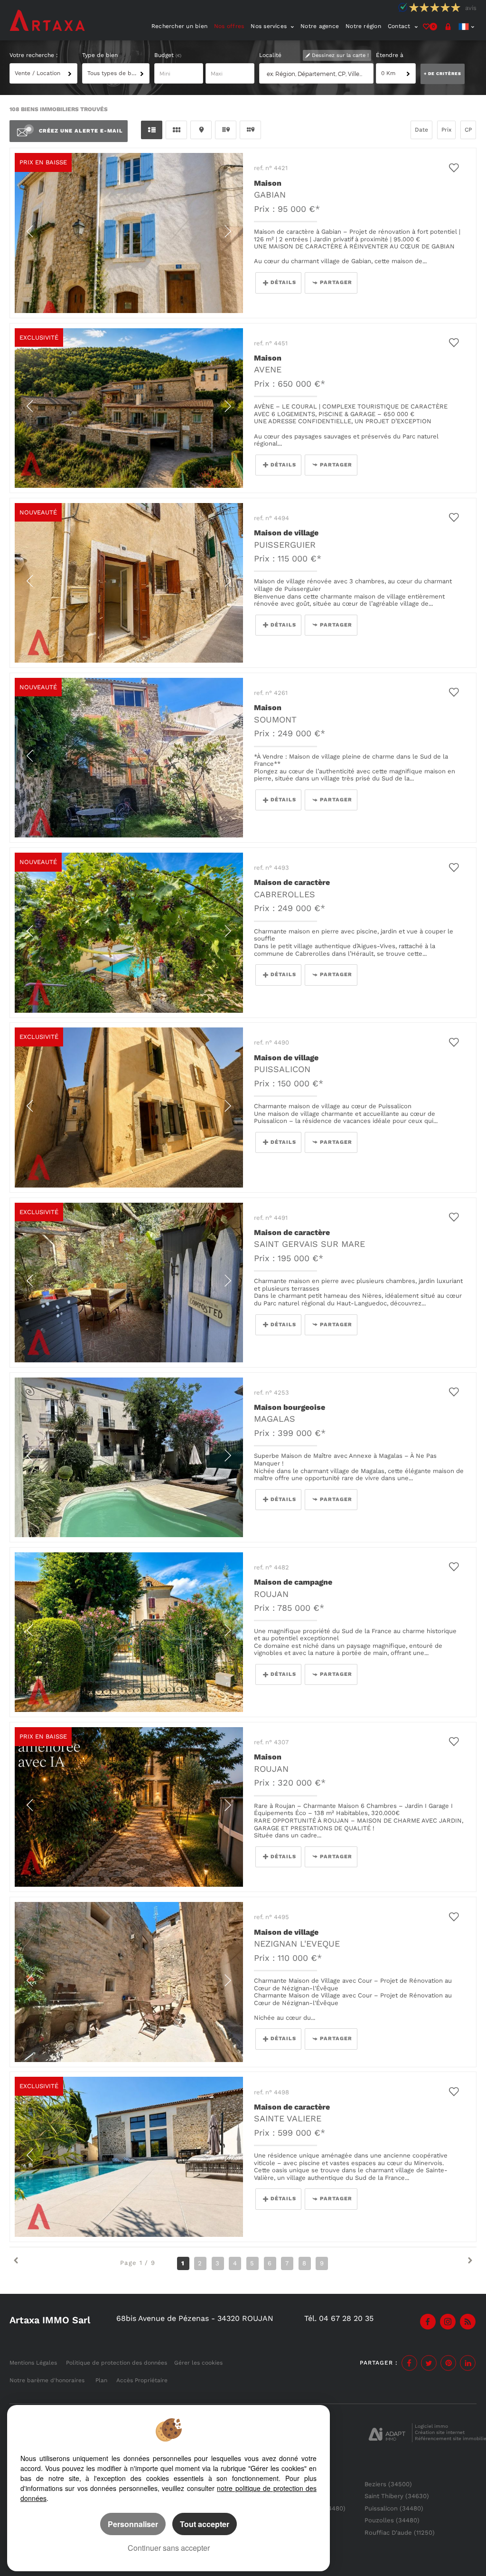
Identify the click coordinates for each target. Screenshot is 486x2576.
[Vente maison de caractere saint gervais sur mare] (129, 1283)
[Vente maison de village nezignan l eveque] (129, 1982)
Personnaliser (133, 2524)
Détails (283, 282)
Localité (270, 55)
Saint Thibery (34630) (397, 2496)
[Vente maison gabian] (129, 233)
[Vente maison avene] (129, 408)
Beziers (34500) (388, 2484)
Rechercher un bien (179, 26)
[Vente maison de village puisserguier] (129, 583)
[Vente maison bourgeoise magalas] (129, 1457)
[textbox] (318, 74)
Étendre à (390, 55)
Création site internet (440, 2432)
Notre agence (320, 26)
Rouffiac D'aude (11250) (400, 2533)
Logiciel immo (431, 2426)
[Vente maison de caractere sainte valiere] (129, 2157)
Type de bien (100, 55)
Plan (101, 2380)
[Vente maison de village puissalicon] (129, 1107)
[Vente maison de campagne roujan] (129, 1632)
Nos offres (229, 26)
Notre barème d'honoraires (48, 2380)
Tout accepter (205, 2524)
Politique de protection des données (117, 2363)
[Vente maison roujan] (129, 1807)
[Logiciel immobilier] (387, 2433)
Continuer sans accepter (169, 2548)
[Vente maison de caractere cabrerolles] (129, 932)
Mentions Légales (33, 2363)
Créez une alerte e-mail (81, 131)
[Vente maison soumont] (129, 758)
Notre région (363, 26)
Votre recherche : (34, 55)
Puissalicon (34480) (394, 2508)
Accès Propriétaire (142, 2380)
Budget (165, 55)
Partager (336, 282)
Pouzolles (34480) (392, 2520)
